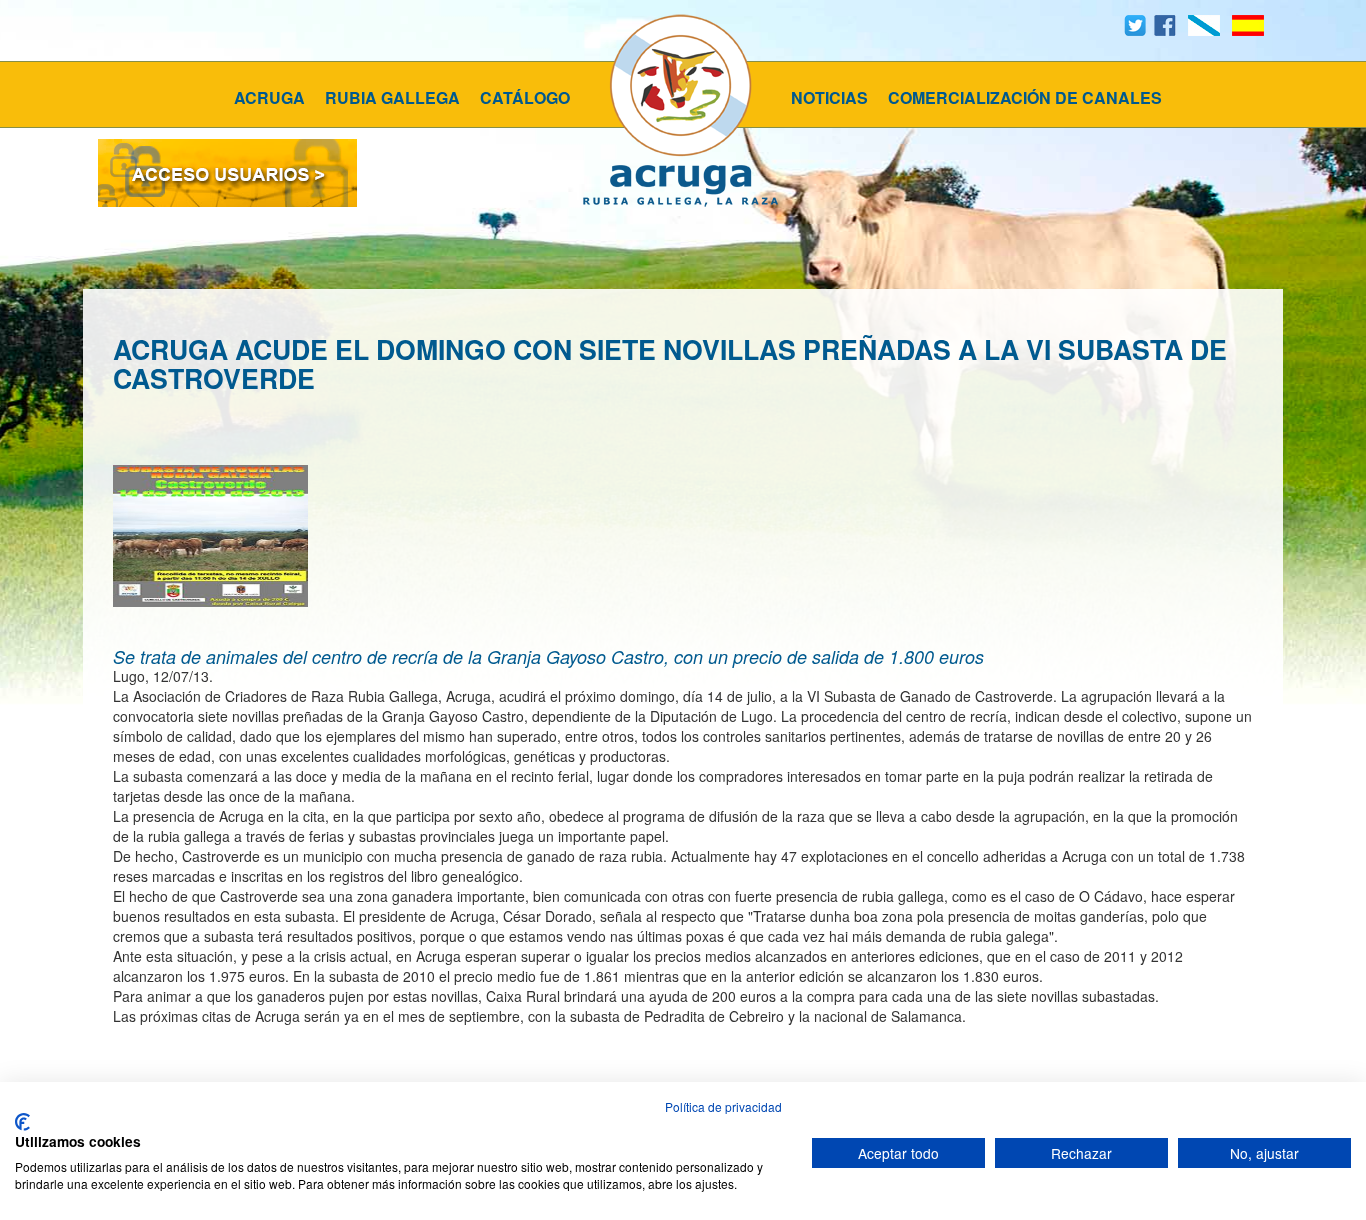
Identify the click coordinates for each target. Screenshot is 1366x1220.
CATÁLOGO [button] (525, 97)
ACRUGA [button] (269, 97)
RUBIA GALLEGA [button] (392, 97)
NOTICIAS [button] (829, 97)
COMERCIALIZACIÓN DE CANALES (1025, 97)
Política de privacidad (723, 1106)
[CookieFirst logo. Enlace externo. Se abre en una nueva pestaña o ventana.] (22, 1122)
